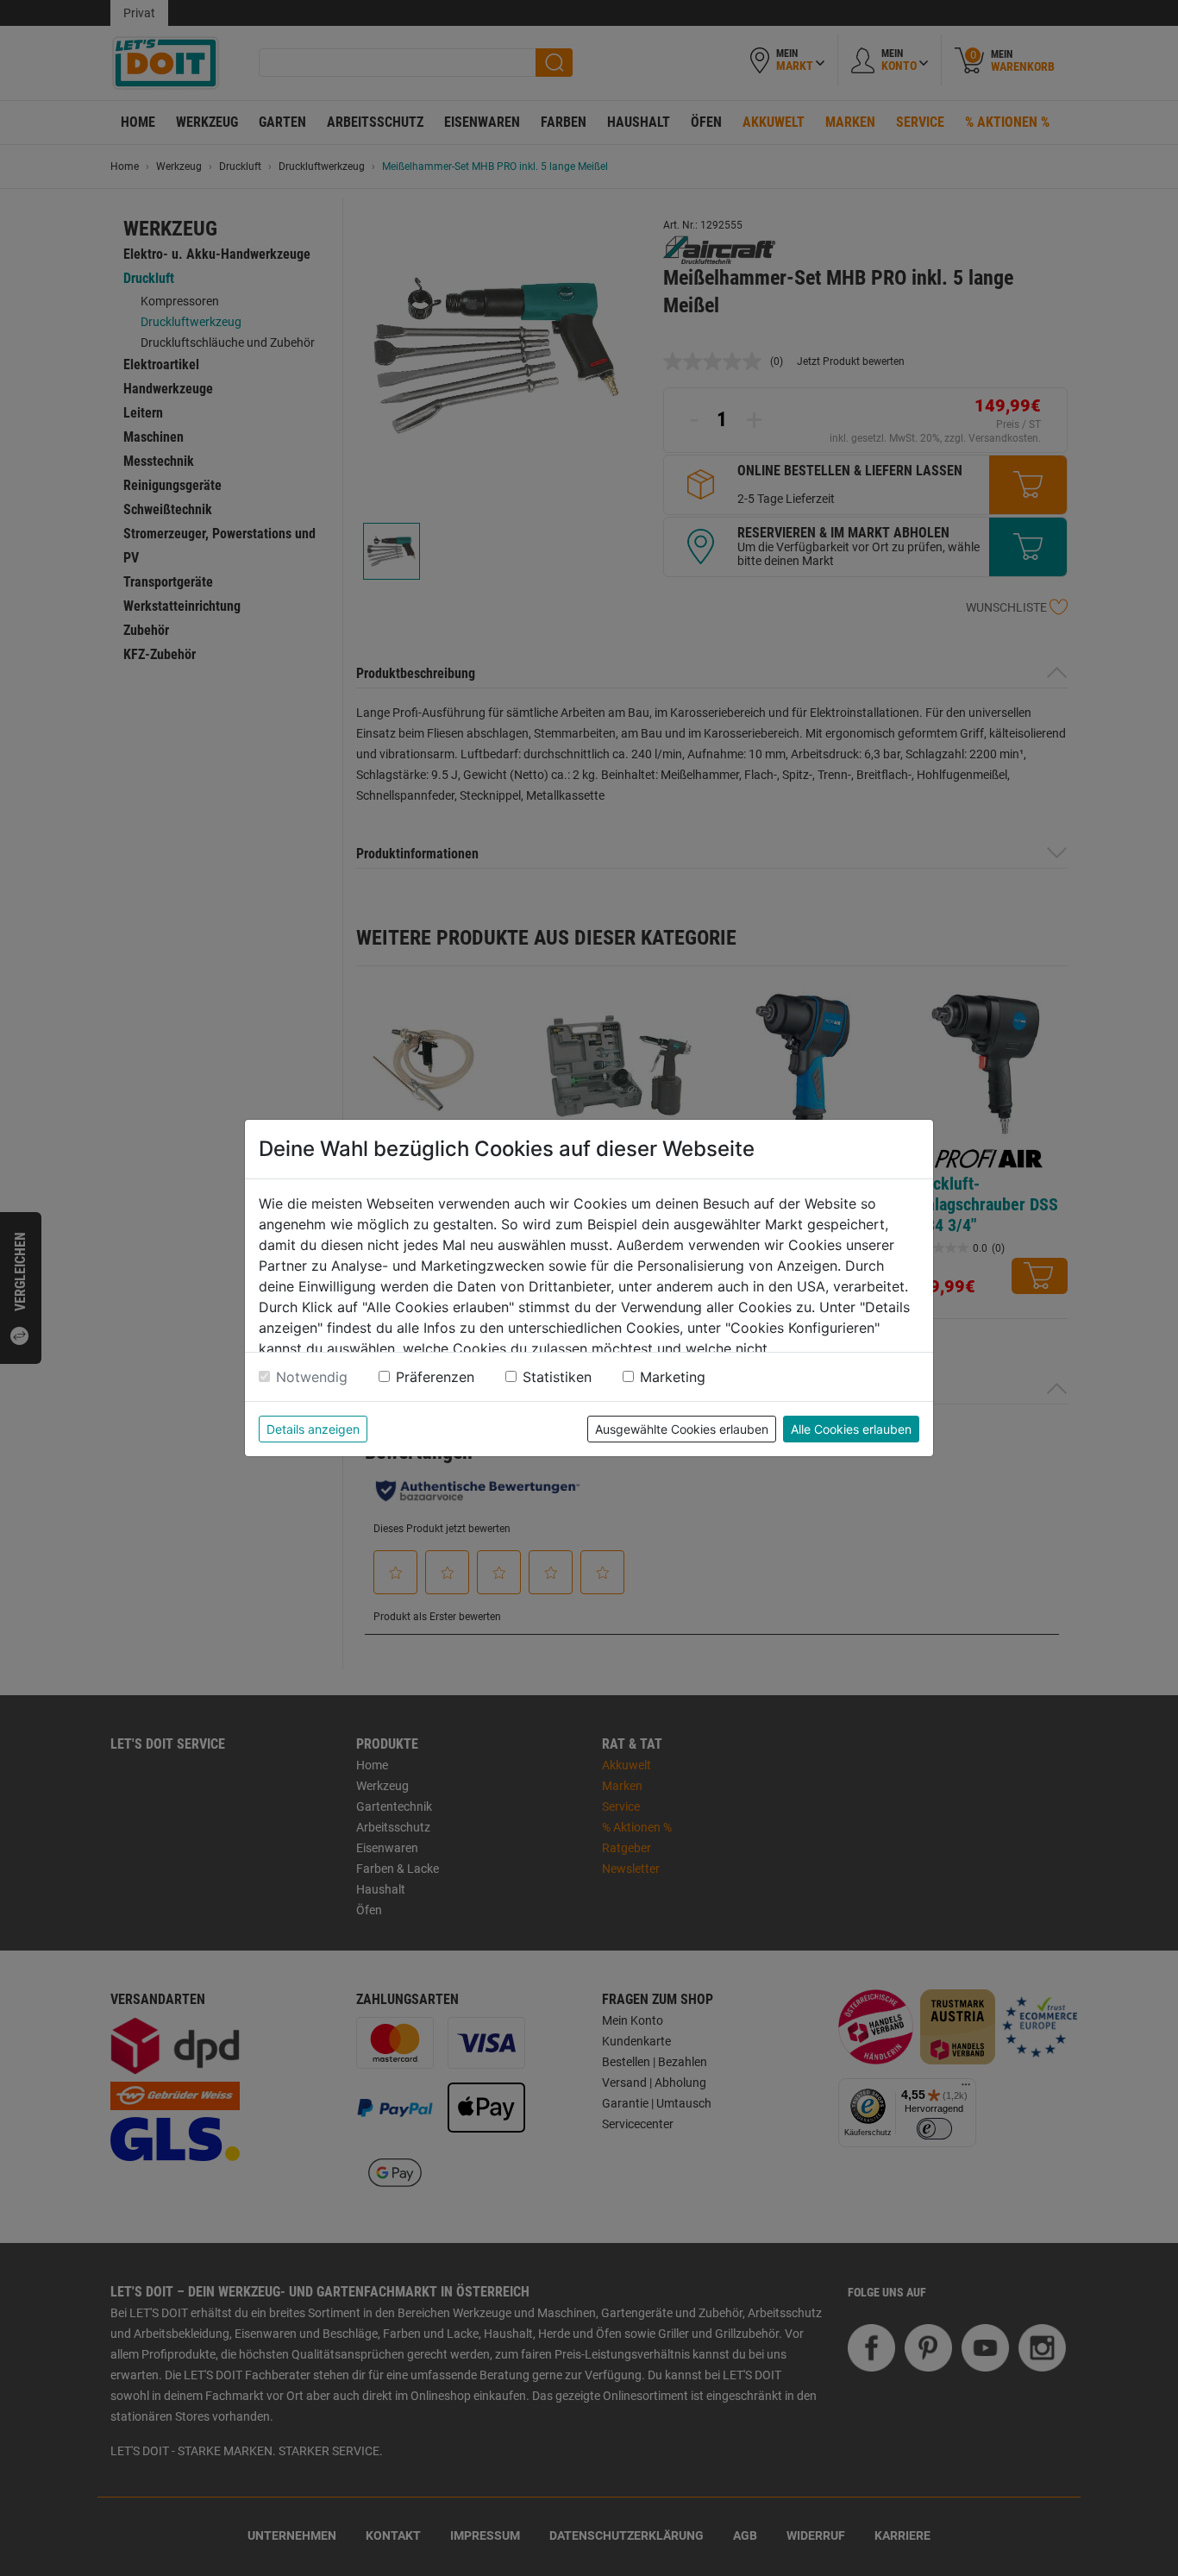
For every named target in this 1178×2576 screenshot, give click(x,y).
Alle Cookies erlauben (851, 1429)
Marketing (673, 1377)
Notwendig (312, 1377)
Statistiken (557, 1377)
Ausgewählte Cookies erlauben (682, 1429)
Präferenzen (435, 1377)
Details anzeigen (313, 1429)
